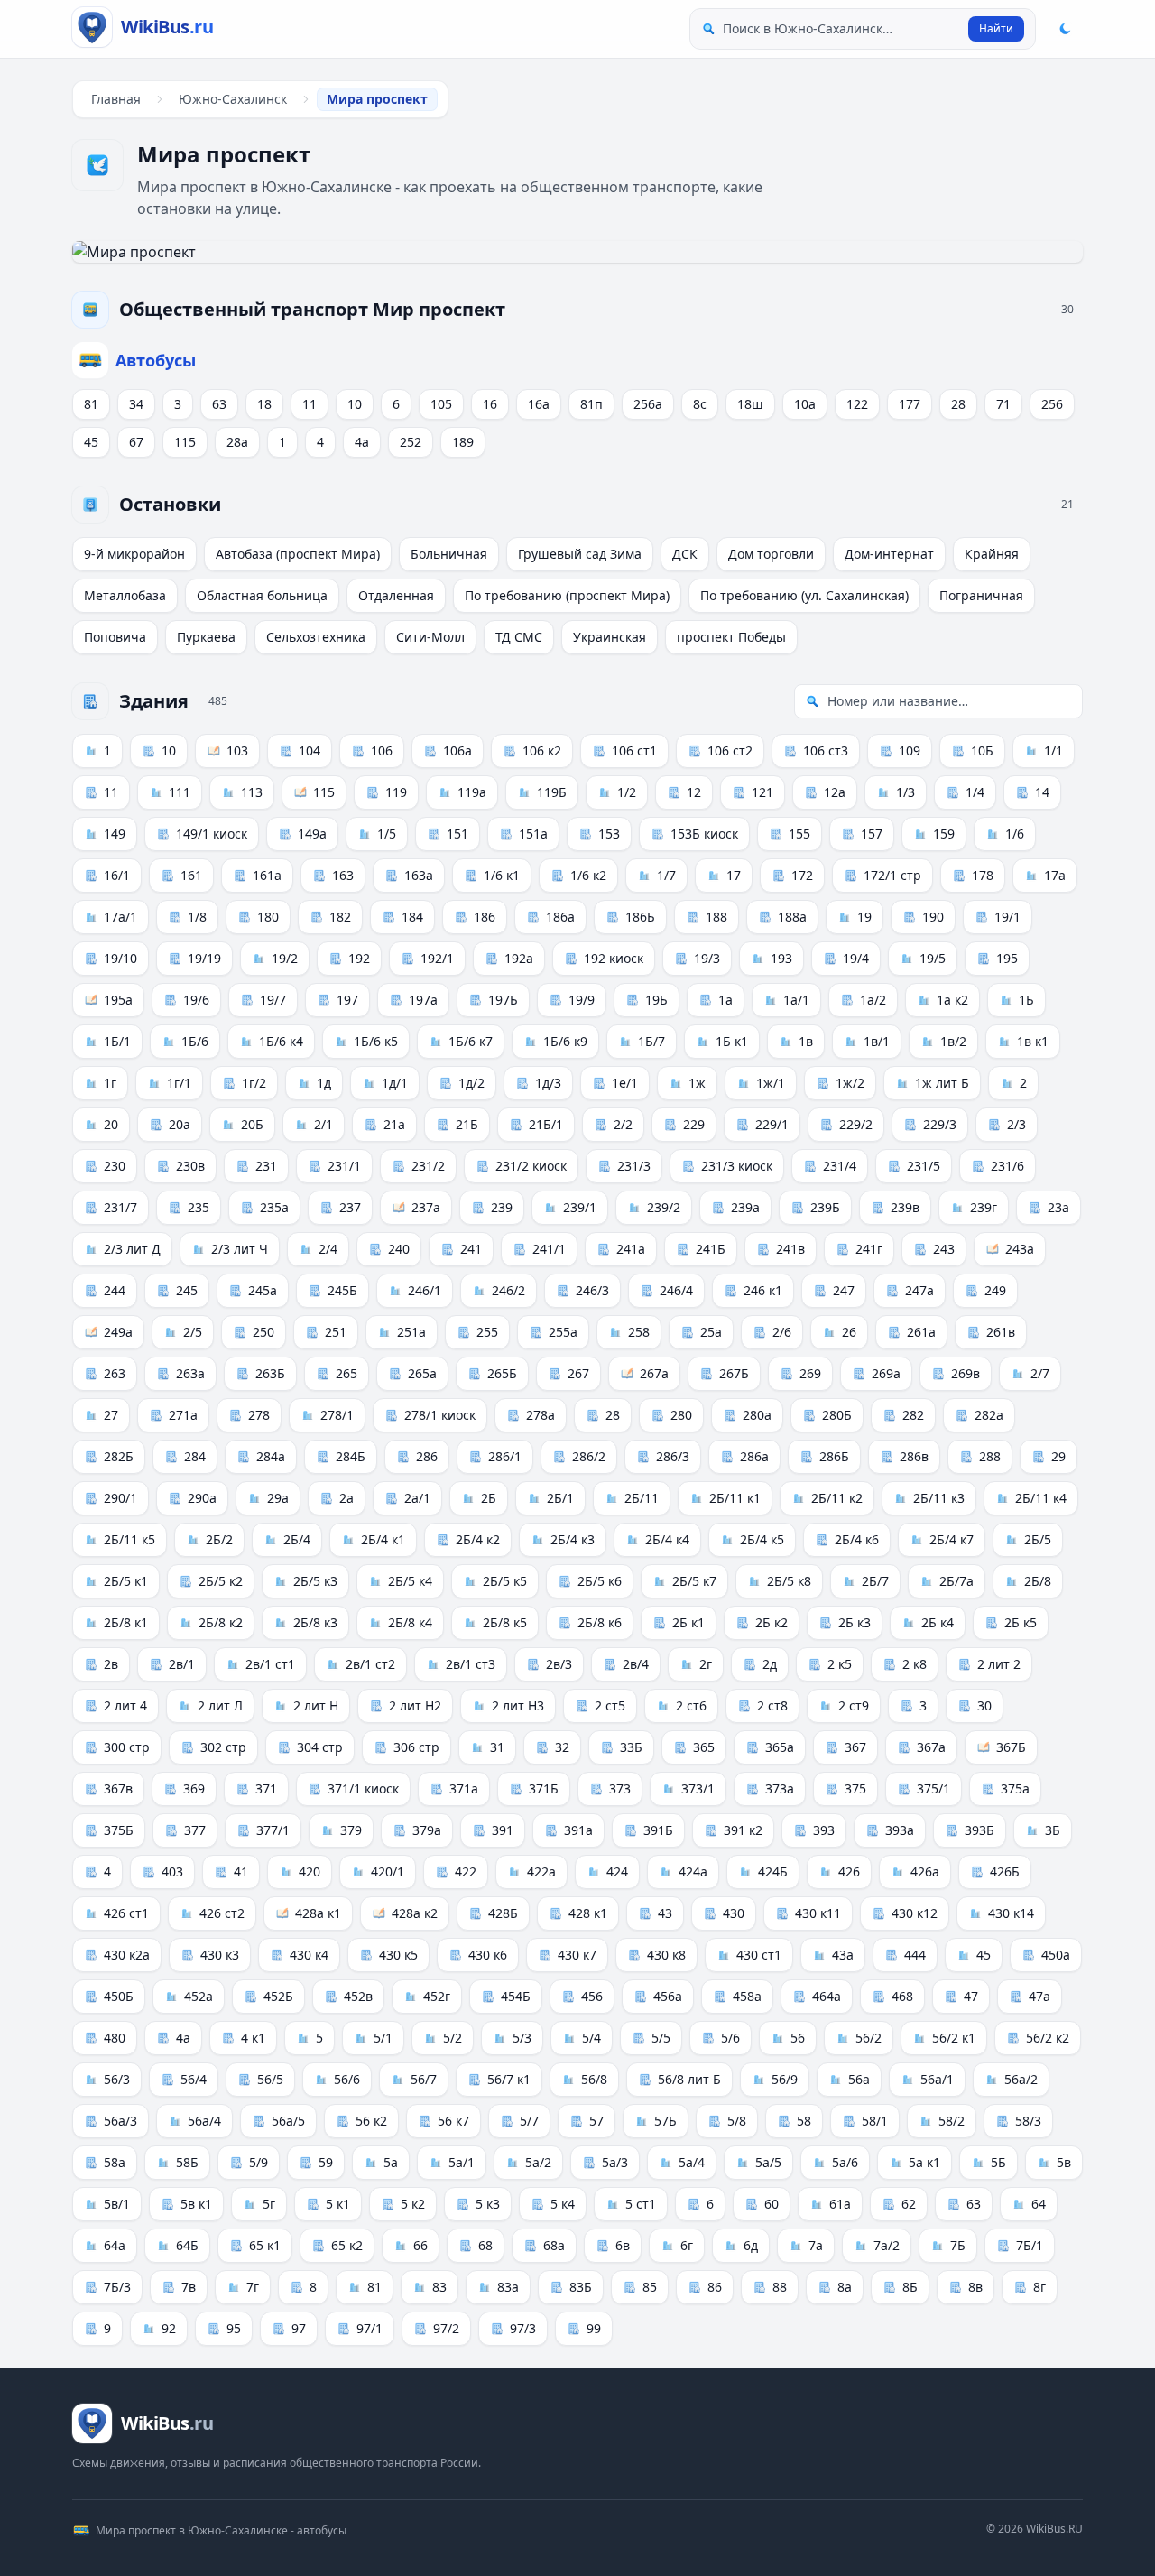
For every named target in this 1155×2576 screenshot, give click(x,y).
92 (169, 2328)
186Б (640, 917)
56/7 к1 (509, 2079)
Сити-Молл (430, 637)
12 (694, 792)
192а (519, 958)
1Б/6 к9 (565, 1041)
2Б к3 (855, 1622)
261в (1001, 1332)
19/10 (120, 958)
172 (802, 875)
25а (711, 1332)
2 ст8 (772, 1705)
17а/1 (120, 917)
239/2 (664, 1207)
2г (706, 1664)
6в (623, 2245)
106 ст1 (634, 751)
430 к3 (220, 1955)
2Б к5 (1021, 1622)
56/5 (270, 2079)
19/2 (285, 958)
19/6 (196, 1000)
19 (864, 917)
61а (840, 2204)
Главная (116, 99)
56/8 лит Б (689, 2079)
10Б (982, 751)
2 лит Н (316, 1705)
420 (310, 1872)
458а (747, 1996)
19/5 (933, 958)
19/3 (707, 958)
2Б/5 (1038, 1539)
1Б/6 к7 (471, 1041)
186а (560, 917)
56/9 (785, 2079)
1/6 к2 (588, 875)
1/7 (666, 875)
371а (464, 1788)
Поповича (115, 637)
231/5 (924, 1166)
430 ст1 (759, 1955)
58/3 (1028, 2121)
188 (716, 917)
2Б (489, 1498)
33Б (631, 1747)
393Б (979, 1830)
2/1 (323, 1124)
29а (278, 1498)
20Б (252, 1124)
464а (827, 1996)
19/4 (856, 958)
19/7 (273, 1000)
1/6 (1015, 834)
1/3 (906, 792)
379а (427, 1830)
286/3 (673, 1456)
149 (115, 834)
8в (975, 2287)
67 (136, 442)
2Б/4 (297, 1539)
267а (654, 1373)
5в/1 (117, 2204)
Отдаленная (396, 595)
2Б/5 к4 (410, 1581)
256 (1052, 404)
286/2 (589, 1456)
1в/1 (877, 1041)
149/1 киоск (212, 834)
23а (1058, 1207)
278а (541, 1415)
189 (463, 442)
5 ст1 (641, 2204)
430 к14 (1011, 1913)
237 (350, 1207)
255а (563, 1332)
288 (990, 1456)
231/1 (344, 1166)
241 (471, 1249)
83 (439, 2287)
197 (347, 1000)
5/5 (661, 2038)
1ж (697, 1083)
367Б (1011, 1747)
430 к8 (666, 1955)
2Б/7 (875, 1581)
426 (849, 1872)
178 (983, 875)
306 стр (416, 1747)
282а (989, 1415)
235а (274, 1207)
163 (343, 875)
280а (757, 1415)
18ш (750, 404)
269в (966, 1373)
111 (180, 792)
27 (111, 1415)
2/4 (328, 1249)
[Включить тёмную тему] (1065, 29)
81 (91, 404)
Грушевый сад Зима (580, 554)
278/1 (337, 1415)
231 (266, 1166)
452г (437, 1996)
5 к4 (563, 2204)
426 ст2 (222, 1913)
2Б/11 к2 (837, 1498)
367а (931, 1747)
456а (668, 1996)
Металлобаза (125, 595)
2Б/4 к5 (762, 1539)
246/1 (425, 1290)
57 (596, 2121)
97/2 (446, 2328)
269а (886, 1373)
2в (111, 1664)
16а (539, 404)
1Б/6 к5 (376, 1041)
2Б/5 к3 (315, 1581)
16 (490, 404)
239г (984, 1207)
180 (268, 917)
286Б (834, 1456)
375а (1015, 1788)
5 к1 (338, 2204)
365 (704, 1747)
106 (382, 751)
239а (745, 1207)
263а (190, 1373)
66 (420, 2245)
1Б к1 (732, 1041)
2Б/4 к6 (857, 1539)
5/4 (591, 2038)
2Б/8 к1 (126, 1622)
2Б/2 (219, 1539)
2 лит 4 (125, 1705)
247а (919, 1290)
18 (264, 404)
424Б (773, 1872)
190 (933, 917)
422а (541, 1872)
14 (1042, 792)
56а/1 (937, 2079)
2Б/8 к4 (410, 1622)
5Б (998, 2162)
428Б (503, 1913)
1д (324, 1083)
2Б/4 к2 (478, 1539)
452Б (278, 1996)
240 (399, 1249)
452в (358, 1996)
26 (849, 1332)
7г (253, 2287)
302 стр (223, 1747)
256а (648, 404)
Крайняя (992, 554)
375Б (119, 1830)
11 (310, 404)
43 (665, 1913)
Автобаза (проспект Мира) (298, 554)
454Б (516, 1996)
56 (798, 2038)
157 (872, 834)
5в (1064, 2162)
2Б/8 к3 (315, 1622)
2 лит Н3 (518, 1705)
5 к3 (488, 2204)
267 (578, 1373)
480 (115, 2038)
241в (790, 1249)
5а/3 (615, 2162)
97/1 (370, 2328)
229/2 (856, 1124)
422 (466, 1872)
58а (115, 2162)
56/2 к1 (954, 2038)
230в (190, 1166)
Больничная (449, 554)
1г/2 (254, 1083)
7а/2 (887, 2245)
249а (118, 1332)
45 (91, 442)
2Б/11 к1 (735, 1498)
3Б (1053, 1830)
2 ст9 (854, 1705)
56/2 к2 (1048, 2038)
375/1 (933, 1788)
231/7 (120, 1207)
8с (700, 404)
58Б (187, 2162)
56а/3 (120, 2121)
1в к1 (1033, 1041)
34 (136, 404)
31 (497, 1747)
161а (267, 875)
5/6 (730, 2038)
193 (781, 958)
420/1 (388, 1872)
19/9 (582, 1000)
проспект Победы (731, 637)
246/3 (592, 1290)
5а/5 (768, 2162)
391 (503, 1830)
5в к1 (196, 2204)
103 (237, 751)
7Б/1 (1030, 2245)
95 (234, 2328)
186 (485, 917)
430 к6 (488, 1955)
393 (824, 1830)
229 (694, 1124)
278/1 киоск (440, 1415)
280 (681, 1415)
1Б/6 (195, 1041)
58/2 (952, 2121)
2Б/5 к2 (221, 1581)
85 (650, 2287)
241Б (711, 1249)
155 (799, 834)
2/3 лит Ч (240, 1249)
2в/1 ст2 (370, 1664)
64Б (187, 2245)
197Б (503, 1000)
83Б (581, 2287)
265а (422, 1373)
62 (909, 2204)
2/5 (193, 1332)
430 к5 (398, 1955)
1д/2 (471, 1083)
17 (734, 875)
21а (394, 1124)
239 (502, 1207)
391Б (658, 1830)
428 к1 (588, 1913)
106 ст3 (826, 751)
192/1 (437, 958)
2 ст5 (610, 1705)
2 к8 (915, 1664)
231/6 (1007, 1166)
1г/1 (179, 1083)
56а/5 (288, 2121)
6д (751, 2245)
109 (910, 751)
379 (351, 1830)
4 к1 (253, 2038)
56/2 (869, 2038)
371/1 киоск (363, 1788)
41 (241, 1872)
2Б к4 (938, 1622)
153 (609, 834)
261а (921, 1332)
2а (346, 1498)
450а (1056, 1955)
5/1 (383, 2038)
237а (426, 1207)
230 (115, 1166)
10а (805, 404)
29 (1058, 1456)
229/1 (772, 1124)
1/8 (197, 917)
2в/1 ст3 (471, 1664)
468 (902, 1996)
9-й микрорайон (134, 554)
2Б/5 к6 (600, 1581)
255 (487, 1332)
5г (269, 2204)
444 (915, 1955)
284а (271, 1456)
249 (995, 1290)
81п (591, 404)
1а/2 (873, 1000)
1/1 (1053, 751)
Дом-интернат (889, 554)
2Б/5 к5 (505, 1581)
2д (770, 1664)
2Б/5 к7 (694, 1581)
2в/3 (559, 1664)
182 (340, 917)
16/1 (117, 875)
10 (355, 404)
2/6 (782, 1332)
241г (869, 1249)
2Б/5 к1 (126, 1581)
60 (772, 2204)
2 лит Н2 (415, 1705)
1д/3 (548, 1083)
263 (115, 1373)
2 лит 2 (999, 1664)
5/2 (453, 2038)
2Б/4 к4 (667, 1539)
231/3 (634, 1166)
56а (859, 2079)
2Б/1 (560, 1498)
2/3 (1016, 1124)
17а (1055, 875)
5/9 (259, 2162)
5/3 (522, 2038)
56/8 (594, 2079)
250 (263, 1332)
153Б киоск (704, 834)
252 (411, 442)
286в (914, 1456)
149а (312, 834)
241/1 (549, 1249)
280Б (837, 1415)
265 (346, 1373)
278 (259, 1415)
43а (843, 1955)
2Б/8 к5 (505, 1622)
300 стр (127, 1747)
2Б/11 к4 (1041, 1498)
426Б (1005, 1872)
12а (835, 792)
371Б (544, 1788)
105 (441, 404)
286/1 (505, 1456)
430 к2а (127, 1955)
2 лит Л (220, 1705)
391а (578, 1830)
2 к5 (840, 1664)
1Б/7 (651, 1041)
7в (189, 2287)
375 (855, 1788)
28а (237, 442)
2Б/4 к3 (573, 1539)
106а (457, 751)
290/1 (120, 1498)
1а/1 (796, 1000)
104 (310, 751)
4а (362, 442)
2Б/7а (956, 1581)
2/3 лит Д (132, 1249)
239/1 (580, 1207)
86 (715, 2287)
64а (115, 2245)
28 (958, 404)
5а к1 (924, 2162)
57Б (665, 2121)
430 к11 (818, 1913)
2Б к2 (772, 1622)
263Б (270, 1373)
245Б (342, 1290)
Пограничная (981, 595)
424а (693, 1872)
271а (183, 1415)
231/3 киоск (737, 1166)
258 (639, 1332)
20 (111, 1124)
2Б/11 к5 (129, 1539)
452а (199, 1996)
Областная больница (262, 595)
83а (508, 2287)
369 (194, 1788)
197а (423, 1000)
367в (118, 1788)
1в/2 (953, 1041)
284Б (351, 1456)
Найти (996, 28)
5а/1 (462, 2162)
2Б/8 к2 (221, 1622)
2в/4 (636, 1664)
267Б (734, 1373)
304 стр (320, 1747)
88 (780, 2287)
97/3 (523, 2328)
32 (562, 1747)
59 (326, 2162)
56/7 (424, 2079)
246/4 (676, 1290)
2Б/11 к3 (939, 1498)
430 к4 (309, 1955)
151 (457, 834)
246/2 (508, 1290)
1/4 (975, 792)
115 (185, 442)
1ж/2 (850, 1083)
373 (620, 1788)
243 (944, 1249)
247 (844, 1290)
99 (594, 2328)
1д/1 (395, 1083)
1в (806, 1041)
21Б (467, 1124)
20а (180, 1124)
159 (944, 834)
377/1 (273, 1830)
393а (900, 1830)
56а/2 (1021, 2079)
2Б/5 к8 (789, 1581)
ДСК (685, 554)
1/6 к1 (502, 875)
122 (857, 404)
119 (396, 792)
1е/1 (625, 1083)
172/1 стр (892, 875)
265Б (502, 1373)
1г (110, 1083)
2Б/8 (1038, 1581)
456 (592, 1996)
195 (1007, 958)
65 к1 (265, 2245)
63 (219, 404)
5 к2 (413, 2204)
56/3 (117, 2079)
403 (172, 1872)
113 (252, 792)
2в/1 (182, 1664)
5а (391, 2162)
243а (1020, 1249)
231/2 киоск (531, 1166)
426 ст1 (126, 1913)
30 (984, 1705)
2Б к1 (688, 1622)
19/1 (1007, 917)
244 (115, 1290)
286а (754, 1456)
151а (533, 834)
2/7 (1040, 1373)
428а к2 (415, 1913)
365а (780, 1747)
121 (762, 792)
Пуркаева (206, 637)
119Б (552, 792)
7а (816, 2245)
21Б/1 (546, 1124)
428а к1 (318, 1913)
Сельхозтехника (316, 637)
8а (845, 2287)
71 (1003, 404)
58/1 (875, 2121)
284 (195, 1456)
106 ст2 (730, 751)
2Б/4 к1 (383, 1539)
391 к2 (743, 1830)
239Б (825, 1207)
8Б (910, 2287)
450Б (119, 1996)
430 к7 (577, 1955)
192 (359, 958)
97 (299, 2328)
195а (118, 1000)
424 (617, 1872)
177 (910, 404)
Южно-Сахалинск (233, 99)
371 (266, 1788)
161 (191, 875)
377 (195, 1830)
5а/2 (538, 2162)
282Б (119, 1456)
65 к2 (347, 2245)
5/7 (529, 2121)
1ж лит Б (942, 1083)
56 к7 (453, 2121)
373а (780, 1788)
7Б (958, 2245)
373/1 (698, 1788)
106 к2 (542, 751)
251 (336, 1332)
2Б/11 (642, 1498)
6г (687, 2245)
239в (905, 1207)
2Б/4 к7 (952, 1539)
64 (1039, 2204)
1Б (1026, 1000)
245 (187, 1290)
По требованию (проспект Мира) (567, 595)
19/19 (204, 958)
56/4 (194, 2079)
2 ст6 (691, 1705)
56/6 (347, 2079)
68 (485, 2245)
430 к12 (915, 1913)
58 (804, 2121)
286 (427, 1456)
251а (411, 1332)
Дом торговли (771, 554)
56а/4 (204, 2121)
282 (913, 1415)
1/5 (387, 834)
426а (925, 1872)
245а (263, 1290)
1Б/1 (117, 1041)
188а (792, 917)
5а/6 (845, 2162)
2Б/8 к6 (600, 1622)
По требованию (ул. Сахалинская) (804, 595)
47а (1039, 1996)
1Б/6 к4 (281, 1041)
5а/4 (692, 2162)
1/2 (627, 792)
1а (725, 1000)
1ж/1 (771, 1083)
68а (554, 2245)
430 (734, 1913)
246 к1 (763, 1290)
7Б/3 (117, 2287)
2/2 (623, 1124)
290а (202, 1498)
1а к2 (952, 1000)
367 (855, 1747)
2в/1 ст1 (270, 1664)
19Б (656, 1000)
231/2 (428, 1166)
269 (810, 1373)
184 (412, 917)
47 (971, 1996)
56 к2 (371, 2121)
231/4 (840, 1166)
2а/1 (417, 1498)
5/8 (737, 2121)
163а (419, 875)
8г (1039, 2287)
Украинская (610, 637)
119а (472, 792)
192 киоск (614, 958)
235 (199, 1207)
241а (631, 1249)
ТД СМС (519, 637)
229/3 (940, 1124)
